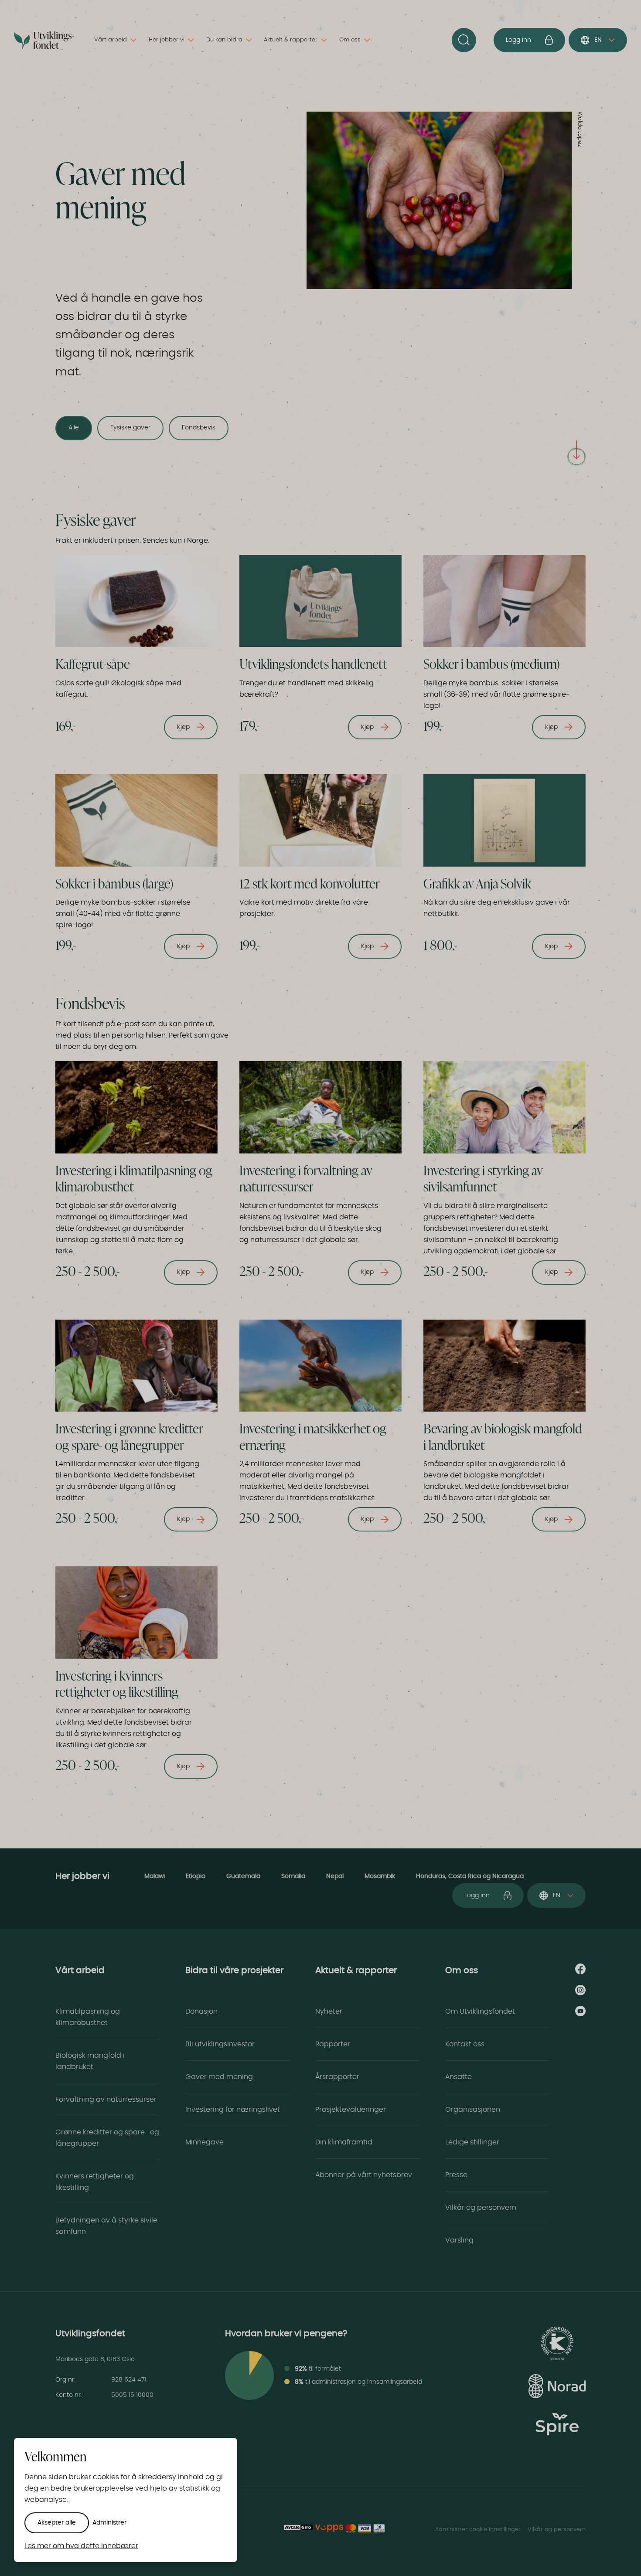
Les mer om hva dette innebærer (81, 2546)
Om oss (350, 40)
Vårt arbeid (111, 40)
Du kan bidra (224, 40)
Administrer (109, 2523)
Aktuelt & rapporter (291, 40)
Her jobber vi (167, 40)
